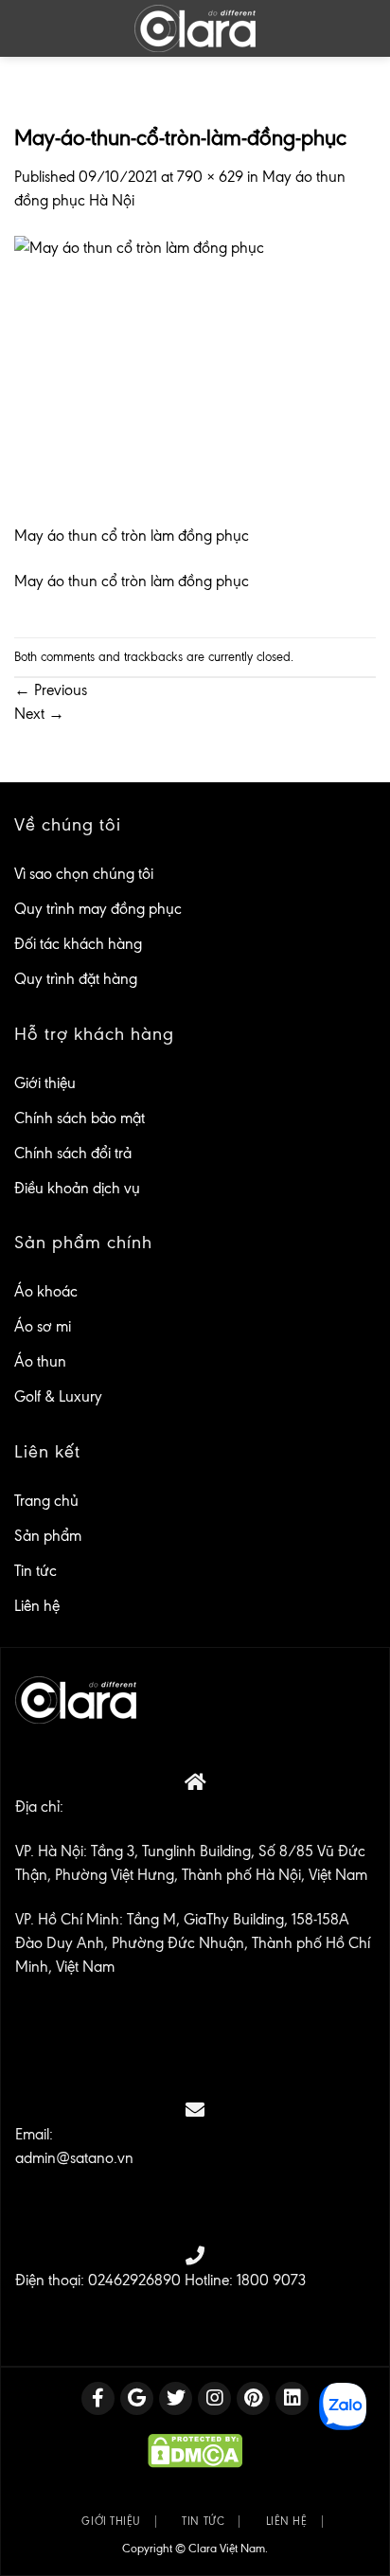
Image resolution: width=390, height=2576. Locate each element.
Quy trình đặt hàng (76, 979)
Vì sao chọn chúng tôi (84, 874)
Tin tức (35, 1571)
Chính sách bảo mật (80, 1118)
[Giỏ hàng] (362, 28)
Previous (51, 690)
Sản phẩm (48, 1536)
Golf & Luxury (58, 1396)
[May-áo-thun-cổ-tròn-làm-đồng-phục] (195, 378)
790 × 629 (210, 177)
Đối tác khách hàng (78, 944)
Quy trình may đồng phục (98, 909)
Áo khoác (46, 1291)
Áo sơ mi (43, 1326)
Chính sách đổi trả (73, 1153)
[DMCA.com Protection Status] (195, 2450)
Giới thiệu (45, 1083)
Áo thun (40, 1361)
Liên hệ (37, 1606)
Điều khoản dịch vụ (77, 1188)
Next (39, 714)
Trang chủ (46, 1501)
